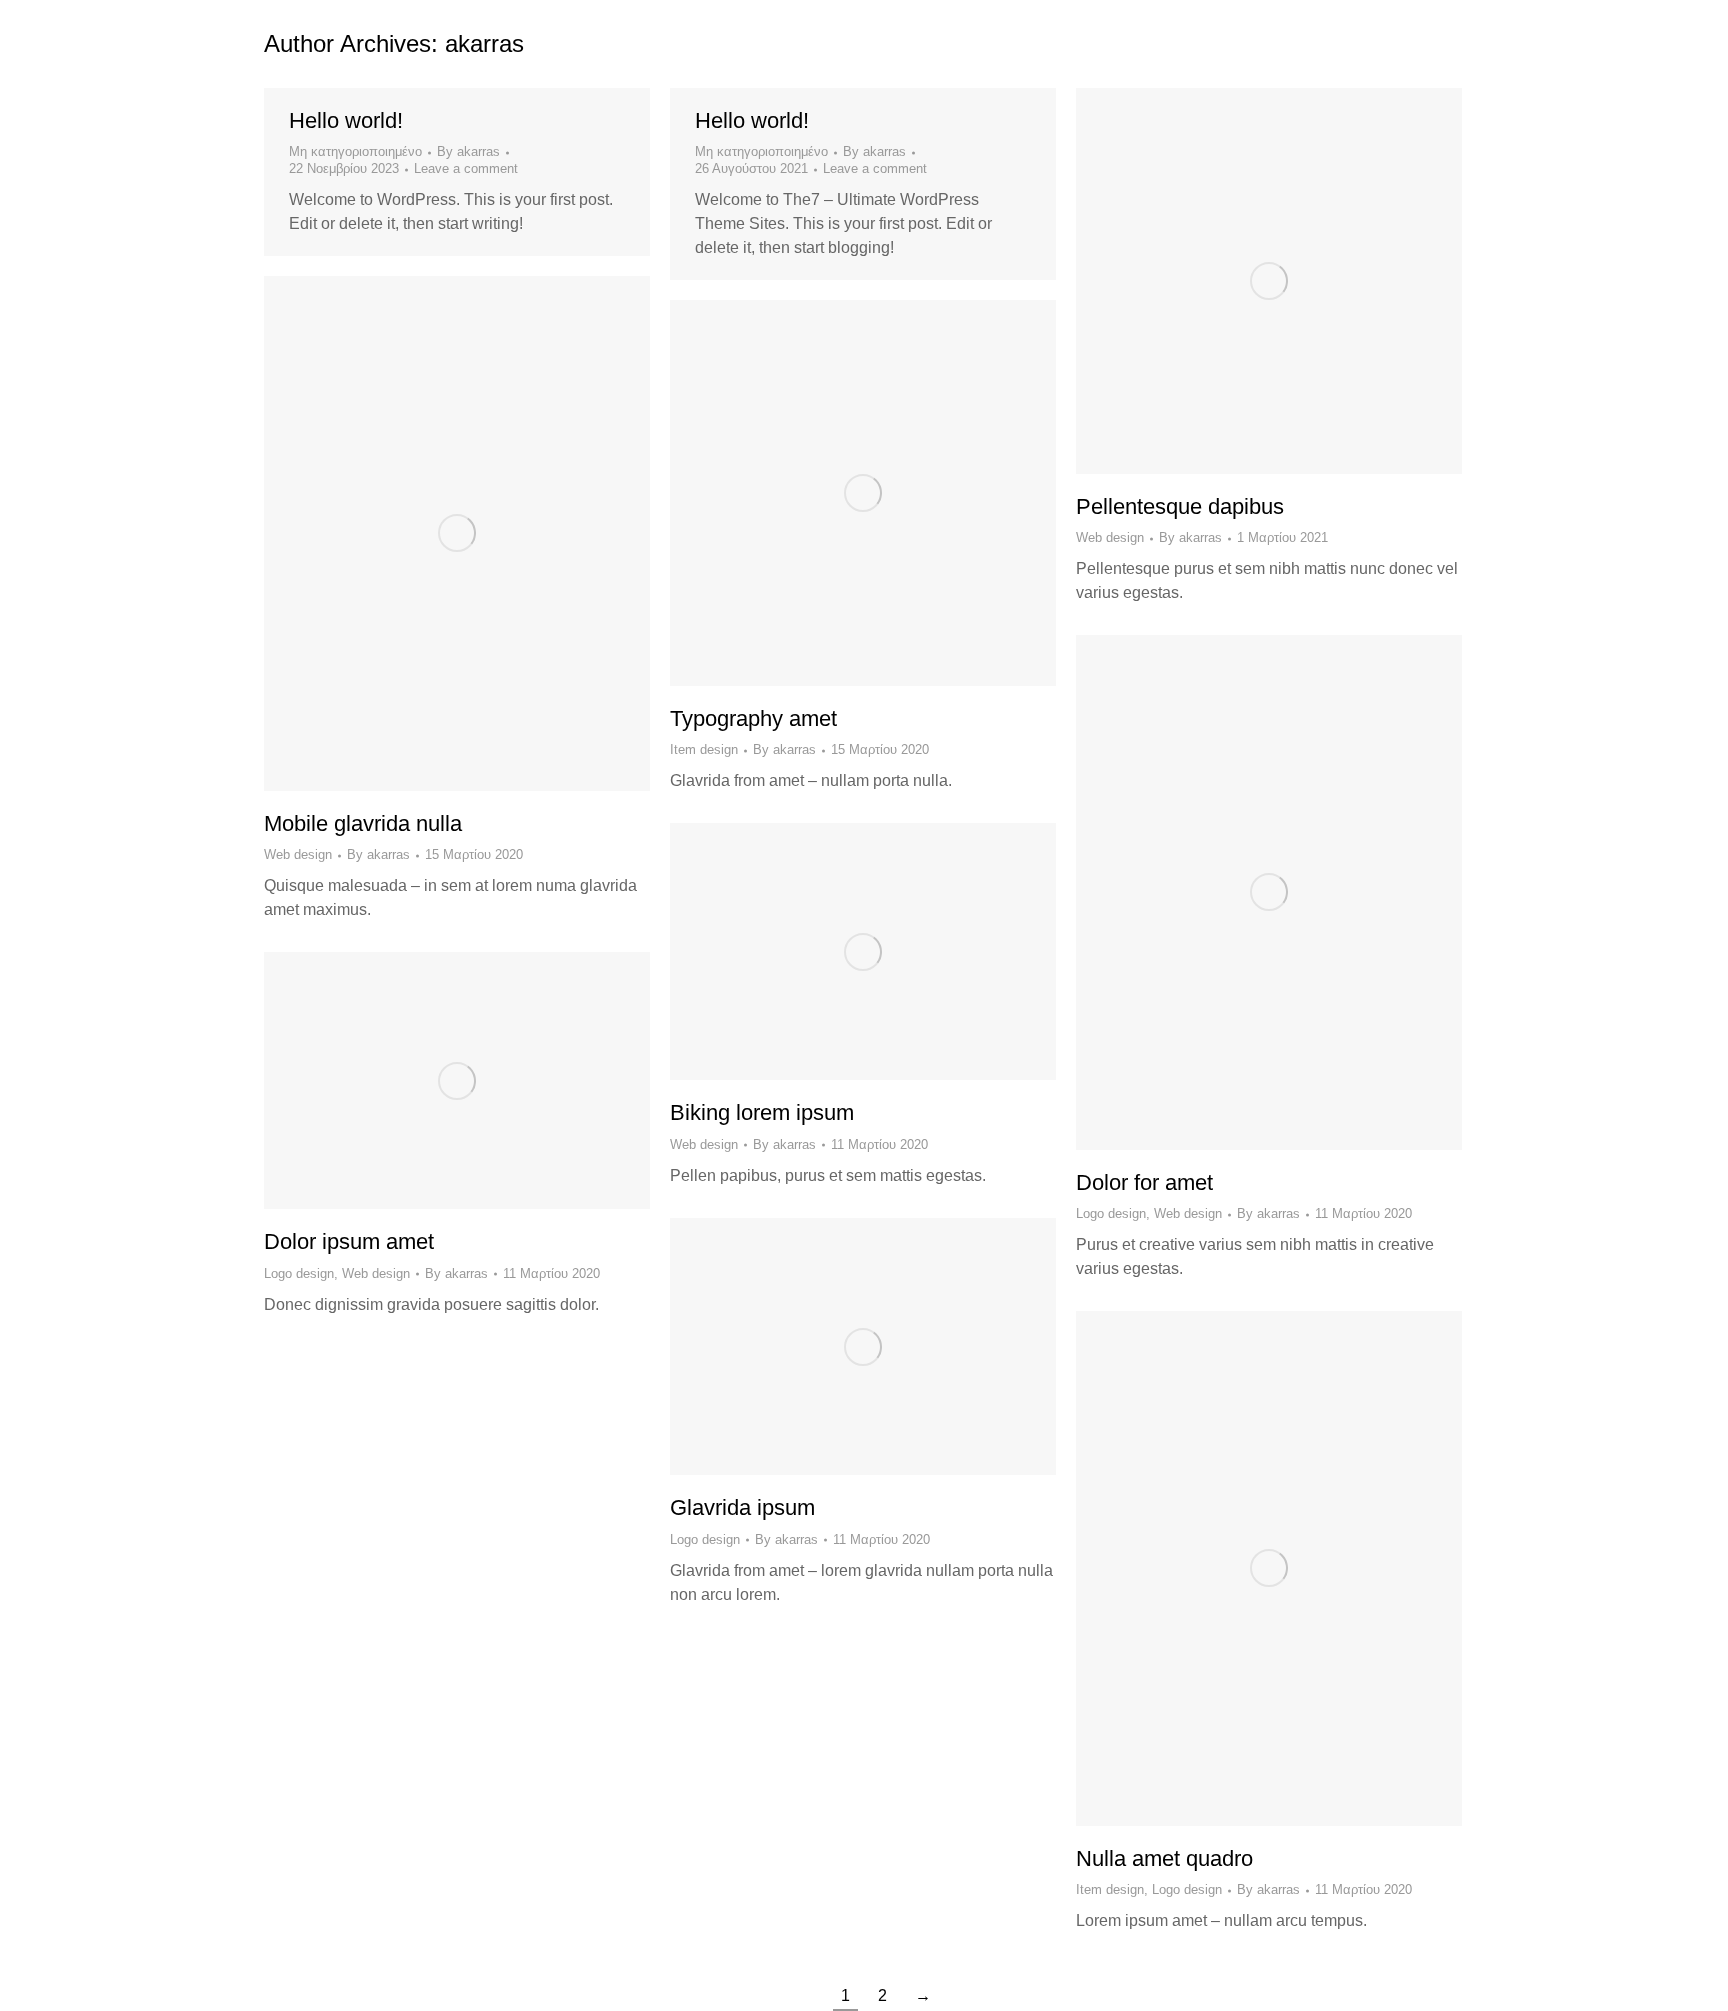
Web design (1110, 537)
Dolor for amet (1144, 1182)
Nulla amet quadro (1164, 1858)
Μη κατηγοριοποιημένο (355, 151)
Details (1296, 281)
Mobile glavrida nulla (363, 823)
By (468, 151)
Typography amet (753, 718)
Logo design (1111, 1213)
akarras (484, 43)
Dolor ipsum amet (349, 1241)
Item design (704, 749)
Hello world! (346, 120)
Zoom (1242, 281)
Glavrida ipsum (742, 1507)
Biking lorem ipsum (762, 1112)
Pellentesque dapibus (1180, 506)
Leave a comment (466, 168)
